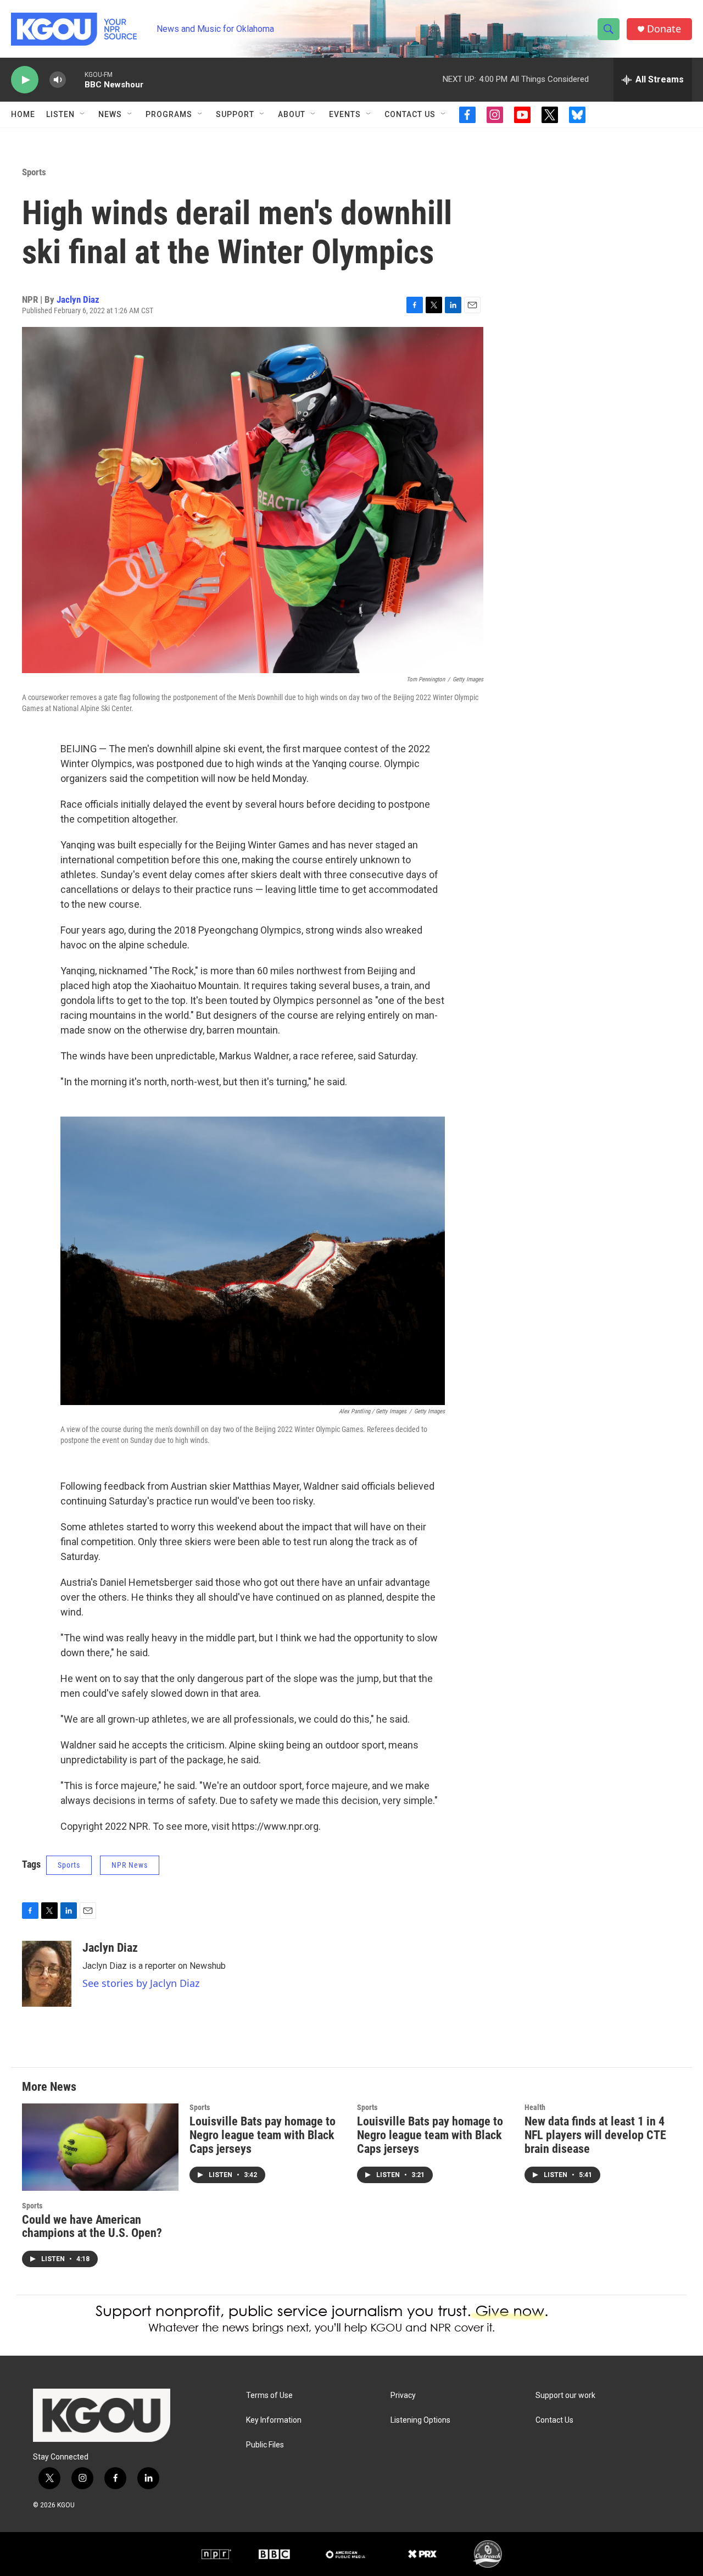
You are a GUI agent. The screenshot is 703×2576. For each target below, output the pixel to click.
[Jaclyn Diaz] (47, 1974)
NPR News (130, 1865)
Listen (60, 114)
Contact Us (410, 114)
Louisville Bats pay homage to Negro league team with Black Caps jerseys (263, 2135)
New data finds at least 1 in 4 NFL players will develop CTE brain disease (595, 2135)
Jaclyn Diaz (78, 299)
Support (235, 114)
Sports (34, 172)
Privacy (403, 2395)
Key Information (274, 2420)
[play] (25, 80)
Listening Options (420, 2420)
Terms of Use (269, 2395)
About (292, 114)
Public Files (265, 2445)
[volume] (58, 80)
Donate (664, 29)
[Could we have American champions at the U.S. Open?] (100, 2147)
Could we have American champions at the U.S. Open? (92, 2227)
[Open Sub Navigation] (83, 114)
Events (345, 114)
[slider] (75, 79)
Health (535, 2107)
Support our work (565, 2395)
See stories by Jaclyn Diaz (141, 1983)
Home (23, 114)
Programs (169, 114)
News (110, 114)
